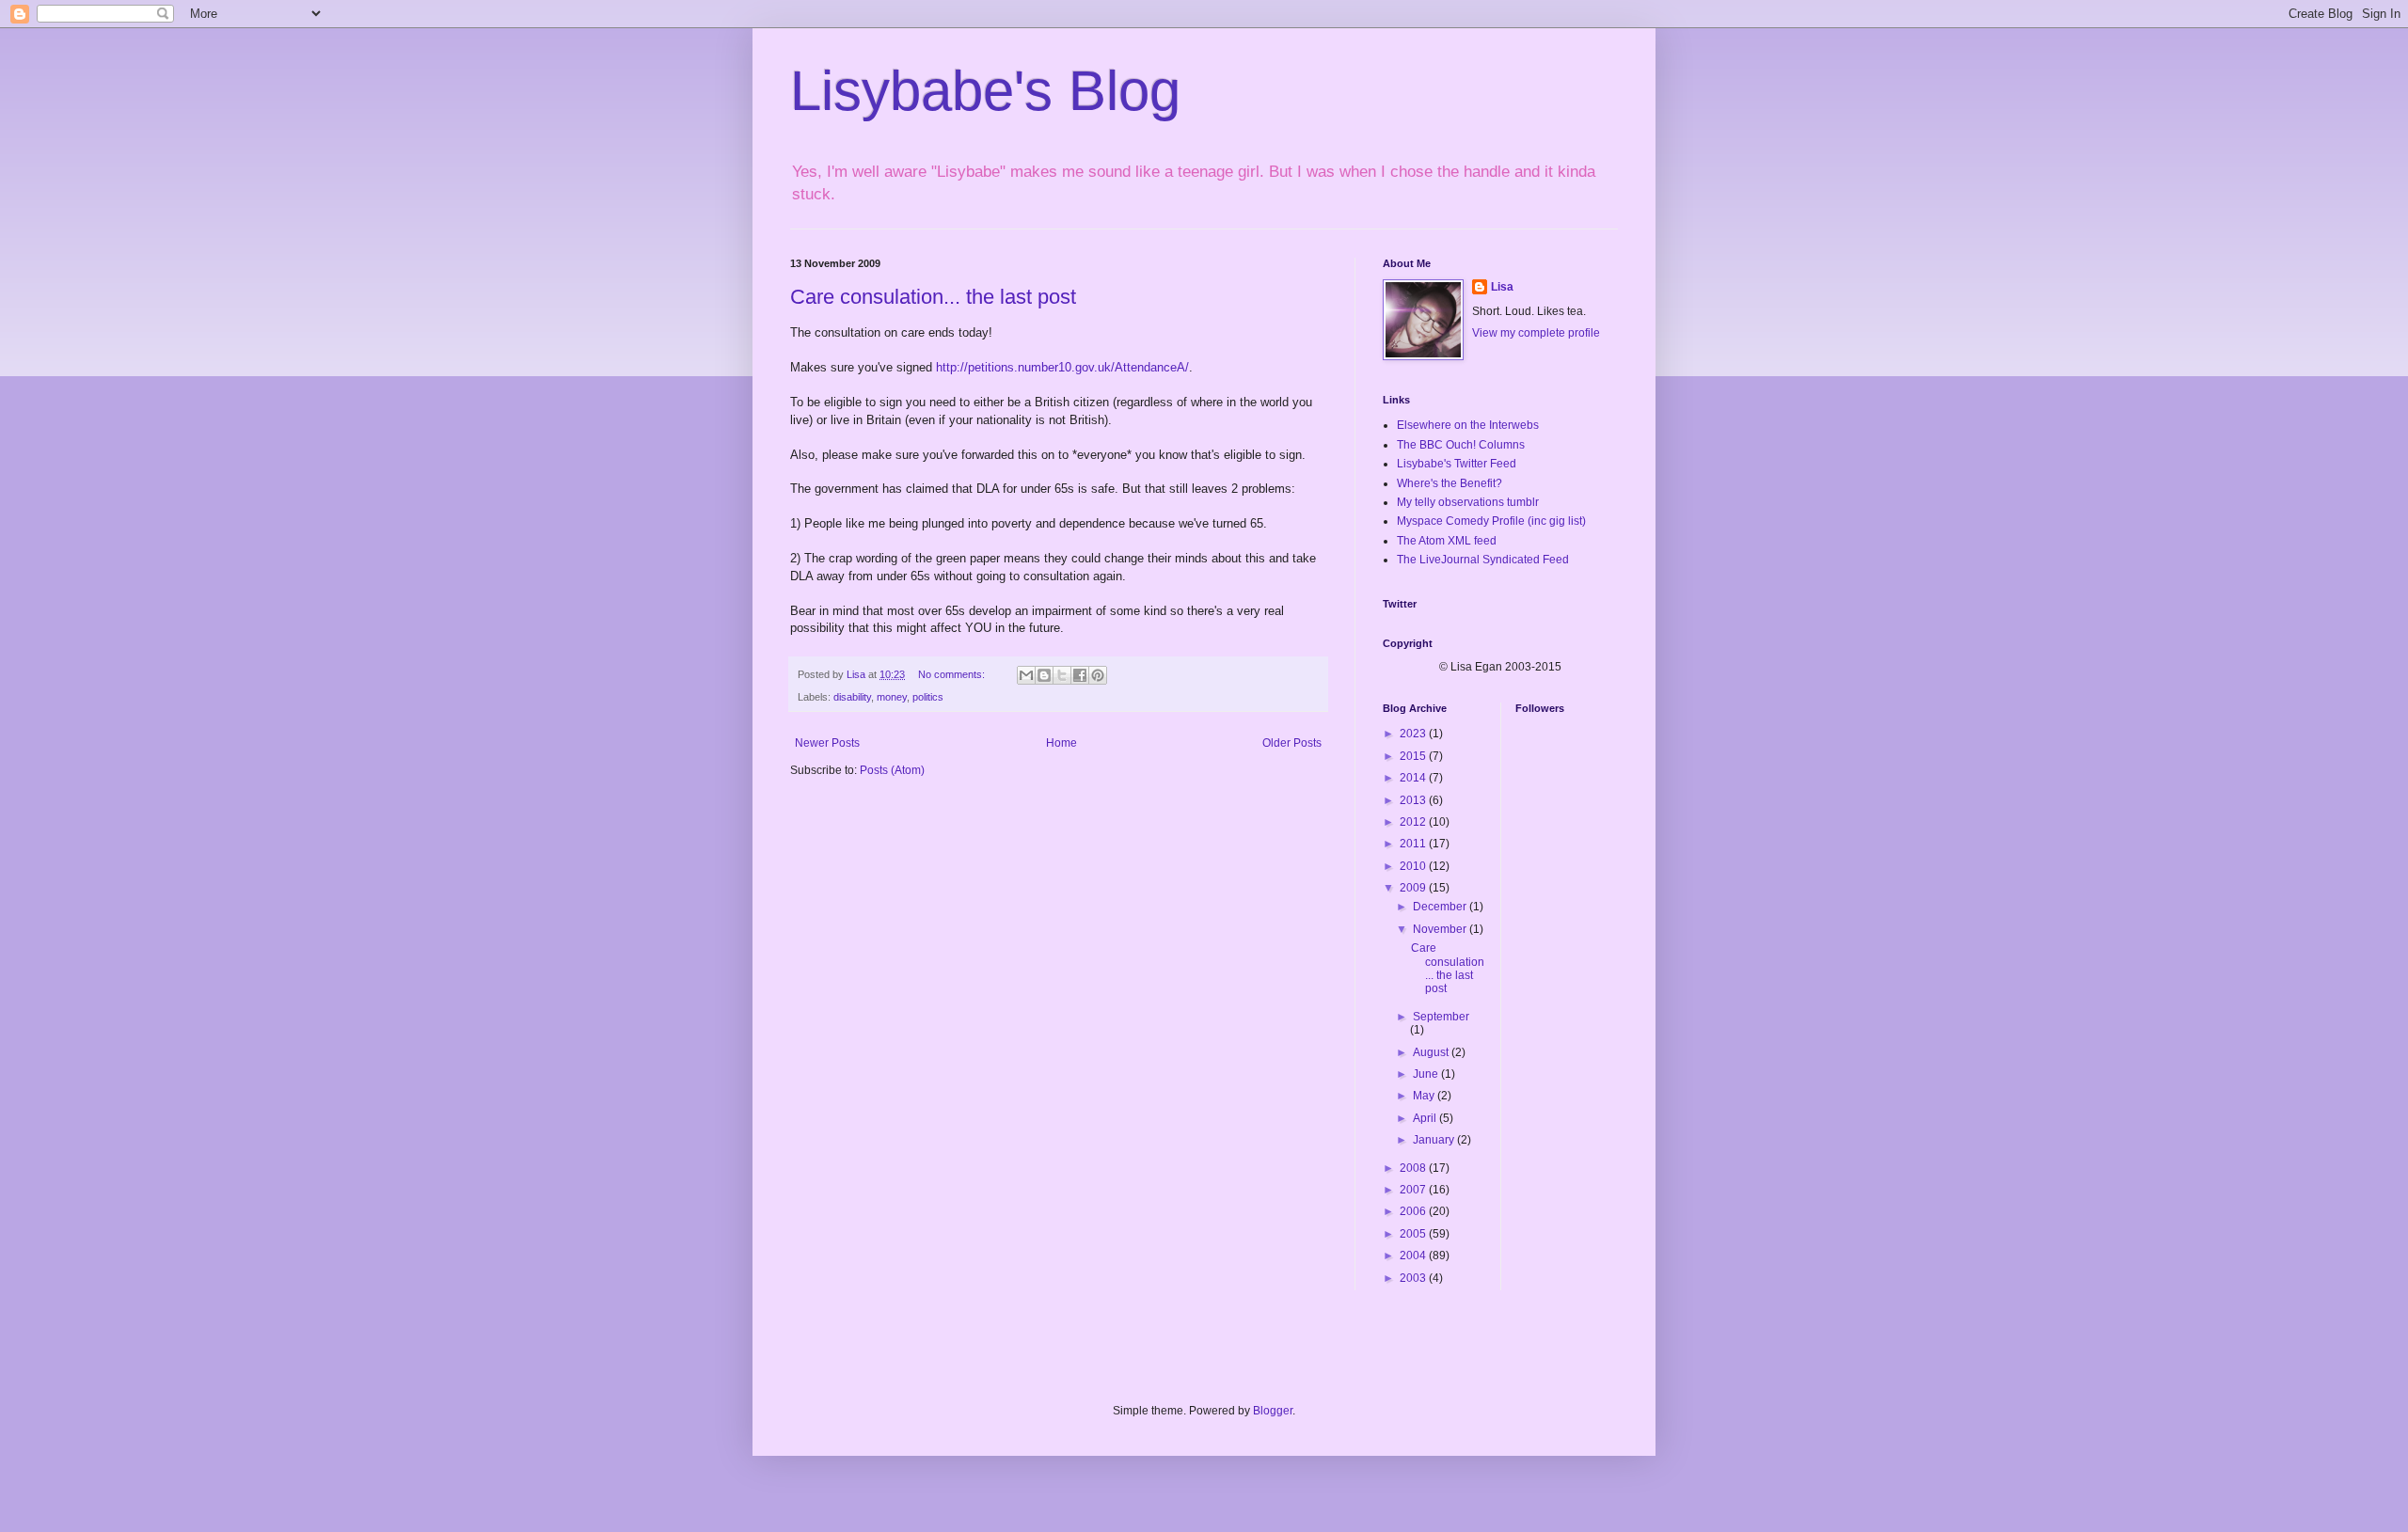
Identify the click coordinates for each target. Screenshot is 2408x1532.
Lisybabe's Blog (985, 91)
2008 (1414, 1168)
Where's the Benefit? (1450, 483)
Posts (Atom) (892, 770)
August (1432, 1052)
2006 (1414, 1211)
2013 (1414, 800)
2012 (1414, 822)
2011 (1414, 844)
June (1427, 1074)
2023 (1414, 734)
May (1425, 1096)
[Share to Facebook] (1080, 675)
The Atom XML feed (1447, 541)
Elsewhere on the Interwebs (1468, 425)
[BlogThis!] (1044, 675)
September (1441, 1017)
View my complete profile (1536, 333)
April (1426, 1118)
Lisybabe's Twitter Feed (1457, 464)
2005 (1414, 1234)
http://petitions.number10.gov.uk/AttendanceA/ (1062, 367)
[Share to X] (1062, 675)
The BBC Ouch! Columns (1461, 445)
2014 (1414, 778)
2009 (1414, 888)
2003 (1414, 1278)
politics (928, 697)
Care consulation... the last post (933, 297)
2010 (1414, 866)
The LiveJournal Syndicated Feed (1483, 560)
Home (1061, 743)
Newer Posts (827, 743)
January (1435, 1140)
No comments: (953, 674)
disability (852, 697)
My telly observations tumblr (1468, 502)
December (1441, 907)
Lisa (1502, 287)
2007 (1414, 1190)
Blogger (1273, 1411)
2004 (1414, 1256)
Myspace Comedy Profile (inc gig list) (1491, 521)
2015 (1414, 756)
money (892, 697)
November (1441, 929)
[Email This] (1026, 675)
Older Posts (1292, 743)
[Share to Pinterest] (1098, 675)
